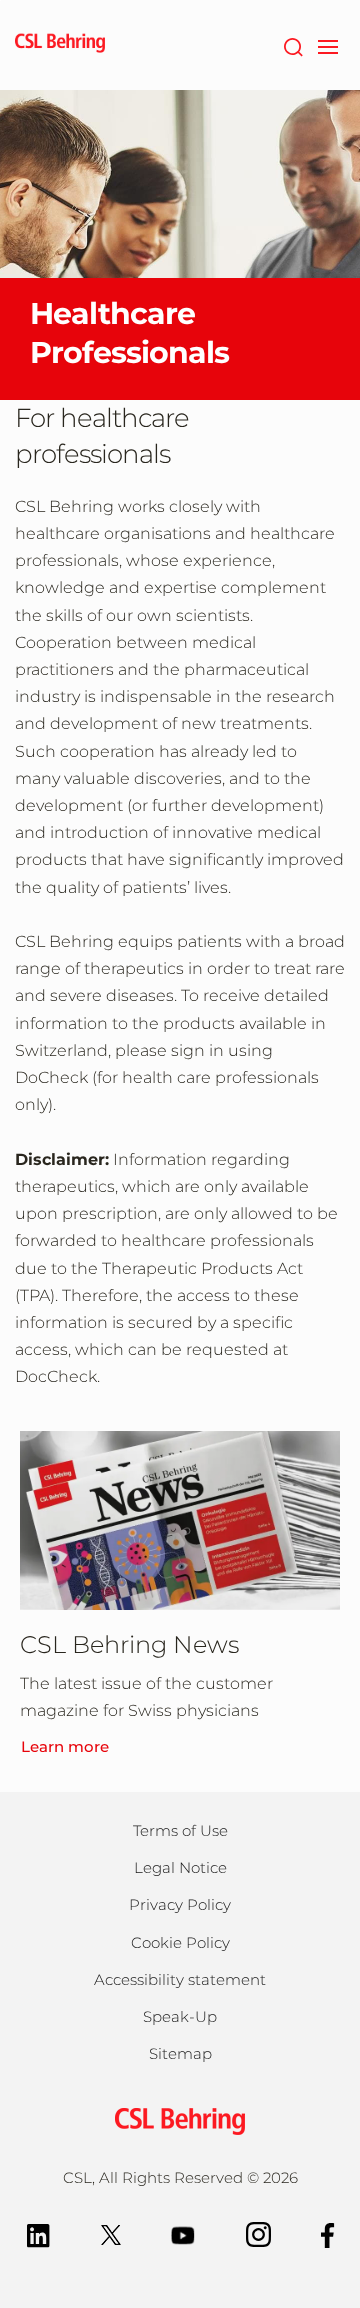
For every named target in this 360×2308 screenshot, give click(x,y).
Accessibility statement (180, 1979)
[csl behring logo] (180, 2119)
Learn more (65, 1746)
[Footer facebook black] (328, 2233)
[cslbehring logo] (60, 45)
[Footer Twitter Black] (111, 2233)
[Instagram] (258, 2233)
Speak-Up (180, 2016)
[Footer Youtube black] (183, 2233)
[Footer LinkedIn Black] (38, 2233)
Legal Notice (180, 1867)
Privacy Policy (180, 1904)
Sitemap (180, 2053)
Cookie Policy (180, 1942)
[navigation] (327, 45)
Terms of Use (180, 1830)
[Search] (292, 45)
